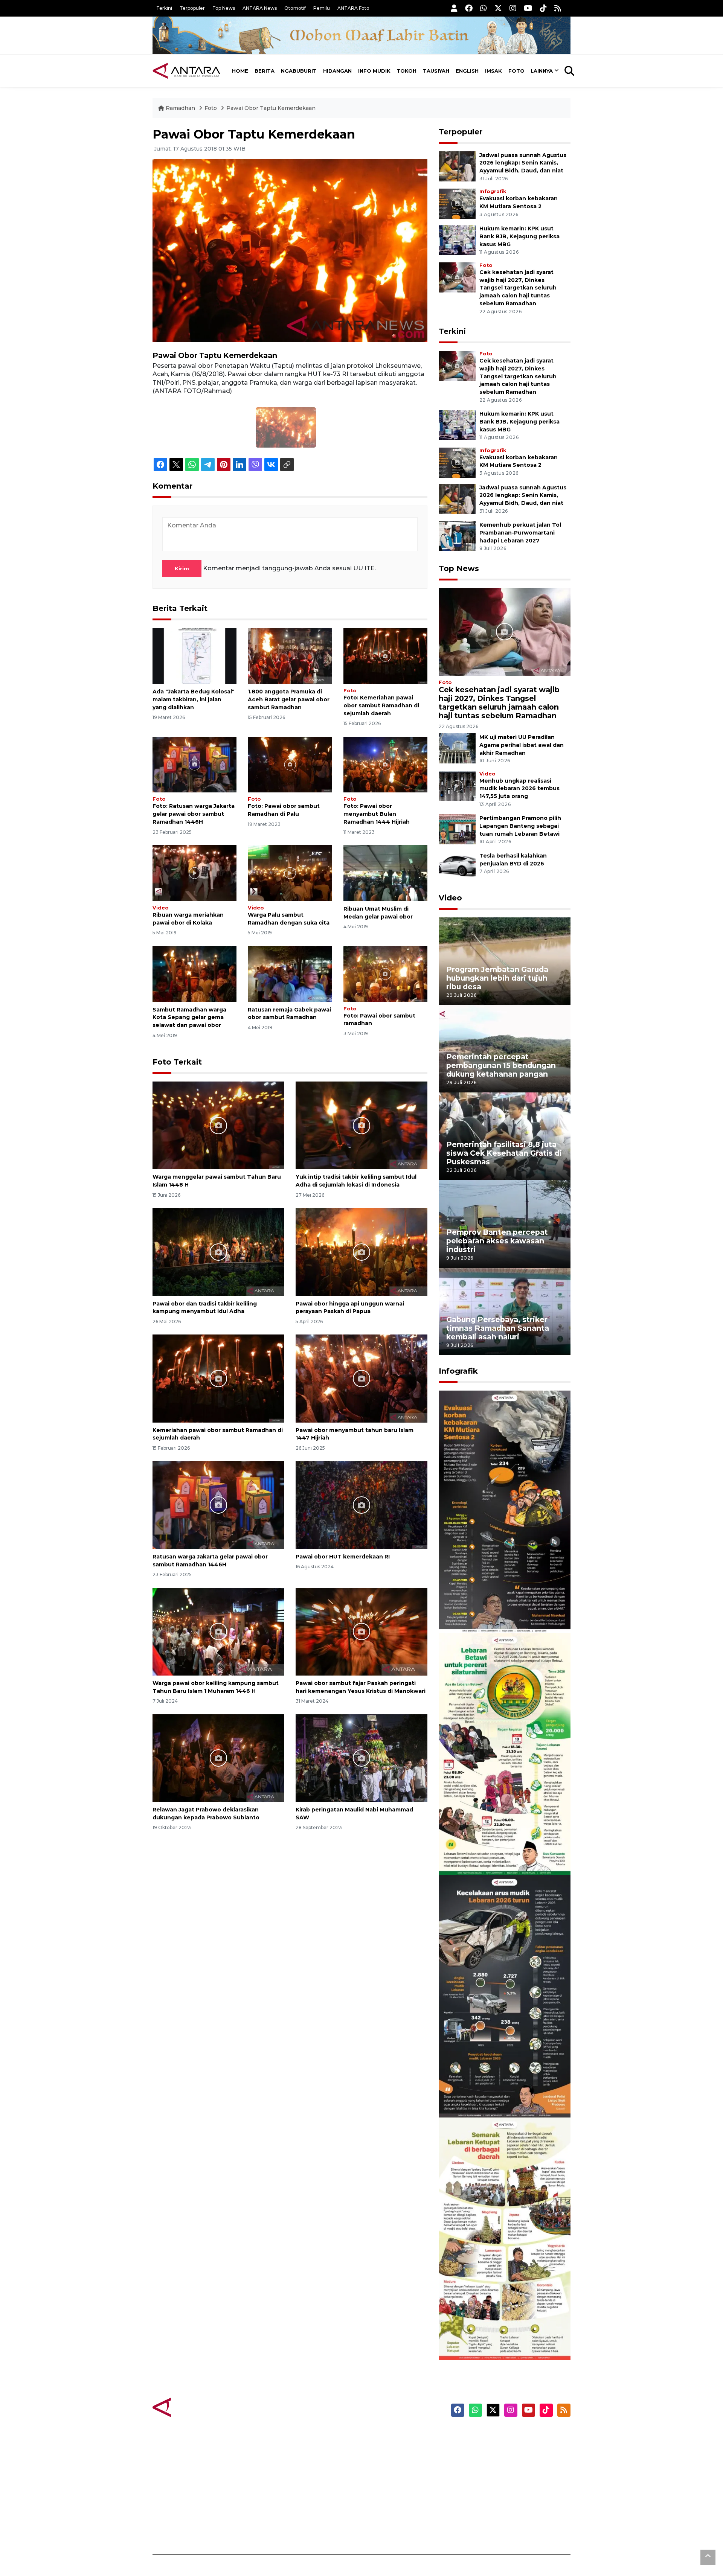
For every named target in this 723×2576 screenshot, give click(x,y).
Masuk (484, 2449)
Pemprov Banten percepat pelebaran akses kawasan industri (497, 1241)
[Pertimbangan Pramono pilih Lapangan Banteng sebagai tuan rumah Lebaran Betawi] (457, 829)
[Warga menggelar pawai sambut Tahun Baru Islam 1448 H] (218, 1125)
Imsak (493, 71)
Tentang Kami (495, 2501)
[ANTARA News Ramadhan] (194, 2407)
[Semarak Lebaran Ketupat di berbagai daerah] (505, 2238)
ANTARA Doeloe (391, 2488)
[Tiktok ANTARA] (543, 8)
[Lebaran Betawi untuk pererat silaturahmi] (505, 1754)
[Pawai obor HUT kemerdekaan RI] (361, 1504)
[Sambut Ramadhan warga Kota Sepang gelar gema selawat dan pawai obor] (194, 973)
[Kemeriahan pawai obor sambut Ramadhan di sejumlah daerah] (385, 656)
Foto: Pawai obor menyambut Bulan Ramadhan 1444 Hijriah (377, 814)
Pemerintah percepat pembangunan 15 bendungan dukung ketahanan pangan (501, 1065)
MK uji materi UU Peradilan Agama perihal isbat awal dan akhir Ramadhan (522, 745)
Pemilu (322, 8)
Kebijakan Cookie (500, 2488)
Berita (265, 71)
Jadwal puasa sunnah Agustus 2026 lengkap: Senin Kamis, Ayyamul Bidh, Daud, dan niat (523, 163)
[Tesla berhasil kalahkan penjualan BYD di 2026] (457, 866)
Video (161, 908)
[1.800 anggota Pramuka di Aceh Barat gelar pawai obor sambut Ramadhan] (290, 656)
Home (240, 71)
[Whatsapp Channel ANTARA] (484, 8)
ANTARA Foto (353, 8)
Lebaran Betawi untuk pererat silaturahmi (503, 1853)
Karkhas (379, 2436)
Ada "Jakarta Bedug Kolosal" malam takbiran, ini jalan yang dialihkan (194, 699)
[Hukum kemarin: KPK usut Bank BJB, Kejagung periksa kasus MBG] (457, 239)
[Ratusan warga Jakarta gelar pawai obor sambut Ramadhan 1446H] (194, 764)
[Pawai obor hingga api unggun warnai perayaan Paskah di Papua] (361, 1251)
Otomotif (295, 8)
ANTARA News (260, 8)
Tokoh (406, 71)
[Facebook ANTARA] (469, 8)
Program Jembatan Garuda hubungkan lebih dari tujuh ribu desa (497, 978)
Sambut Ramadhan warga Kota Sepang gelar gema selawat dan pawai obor (189, 1018)
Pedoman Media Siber (506, 2515)
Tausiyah (436, 71)
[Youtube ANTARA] (528, 8)
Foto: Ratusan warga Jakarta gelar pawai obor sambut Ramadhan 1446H (194, 814)
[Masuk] (454, 8)
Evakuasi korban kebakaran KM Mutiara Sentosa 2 (498, 1610)
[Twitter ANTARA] (498, 8)
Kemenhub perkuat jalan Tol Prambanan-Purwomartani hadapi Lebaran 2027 (520, 533)
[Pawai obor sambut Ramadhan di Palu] (290, 764)
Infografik (493, 191)
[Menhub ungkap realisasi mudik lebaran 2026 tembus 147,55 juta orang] (457, 785)
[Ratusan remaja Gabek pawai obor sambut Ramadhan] (290, 973)
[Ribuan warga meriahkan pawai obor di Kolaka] (194, 873)
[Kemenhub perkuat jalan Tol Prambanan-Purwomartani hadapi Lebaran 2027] (457, 535)
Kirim (182, 568)
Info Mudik (374, 71)
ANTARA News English (506, 2436)
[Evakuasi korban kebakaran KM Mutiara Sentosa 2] (457, 203)
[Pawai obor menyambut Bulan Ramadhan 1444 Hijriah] (385, 764)
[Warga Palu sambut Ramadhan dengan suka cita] (290, 873)
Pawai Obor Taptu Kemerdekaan (271, 108)
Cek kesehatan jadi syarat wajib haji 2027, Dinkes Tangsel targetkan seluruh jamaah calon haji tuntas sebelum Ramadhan (518, 288)
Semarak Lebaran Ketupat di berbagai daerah (500, 2337)
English (467, 71)
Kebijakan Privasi (499, 2475)
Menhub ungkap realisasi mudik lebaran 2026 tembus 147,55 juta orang (519, 789)
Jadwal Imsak (279, 2528)
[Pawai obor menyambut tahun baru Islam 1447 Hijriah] (361, 1378)
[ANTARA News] (186, 71)
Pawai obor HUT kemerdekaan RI (343, 1557)
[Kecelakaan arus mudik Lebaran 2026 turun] (505, 1996)
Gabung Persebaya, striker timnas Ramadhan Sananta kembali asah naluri (498, 1328)
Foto (516, 71)
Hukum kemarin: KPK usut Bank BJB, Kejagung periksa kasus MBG (519, 236)
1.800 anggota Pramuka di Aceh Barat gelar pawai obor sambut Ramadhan (289, 699)
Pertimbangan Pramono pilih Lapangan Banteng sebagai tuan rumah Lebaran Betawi (520, 826)
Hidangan (337, 71)
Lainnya (542, 71)
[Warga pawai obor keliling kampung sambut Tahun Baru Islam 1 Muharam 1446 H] (218, 1631)
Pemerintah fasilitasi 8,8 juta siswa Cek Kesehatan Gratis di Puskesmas (504, 1153)
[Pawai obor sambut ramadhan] (385, 973)
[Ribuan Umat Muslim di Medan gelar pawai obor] (385, 873)
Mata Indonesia (389, 2475)
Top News (224, 8)
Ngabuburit (299, 71)
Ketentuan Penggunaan (509, 2462)
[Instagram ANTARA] (513, 8)
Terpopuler (192, 8)
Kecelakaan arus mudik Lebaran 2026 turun (490, 2095)
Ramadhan (180, 108)
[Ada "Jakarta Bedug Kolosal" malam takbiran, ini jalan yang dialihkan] (194, 656)
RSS (480, 2528)
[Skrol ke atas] (708, 2557)
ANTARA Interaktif (394, 2462)
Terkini (164, 8)
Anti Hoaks (383, 2449)
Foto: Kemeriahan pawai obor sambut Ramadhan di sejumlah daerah (381, 705)
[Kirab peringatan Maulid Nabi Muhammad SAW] (361, 1758)
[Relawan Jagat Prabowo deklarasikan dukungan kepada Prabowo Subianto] (218, 1758)
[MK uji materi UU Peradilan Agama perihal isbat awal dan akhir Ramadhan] (457, 748)
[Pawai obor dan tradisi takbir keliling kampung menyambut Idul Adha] (218, 1251)
